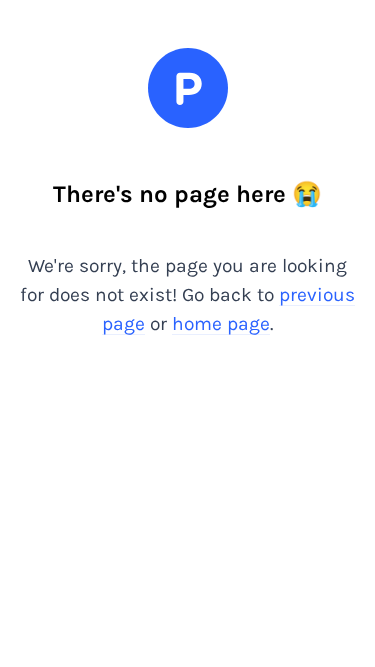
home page (221, 323)
